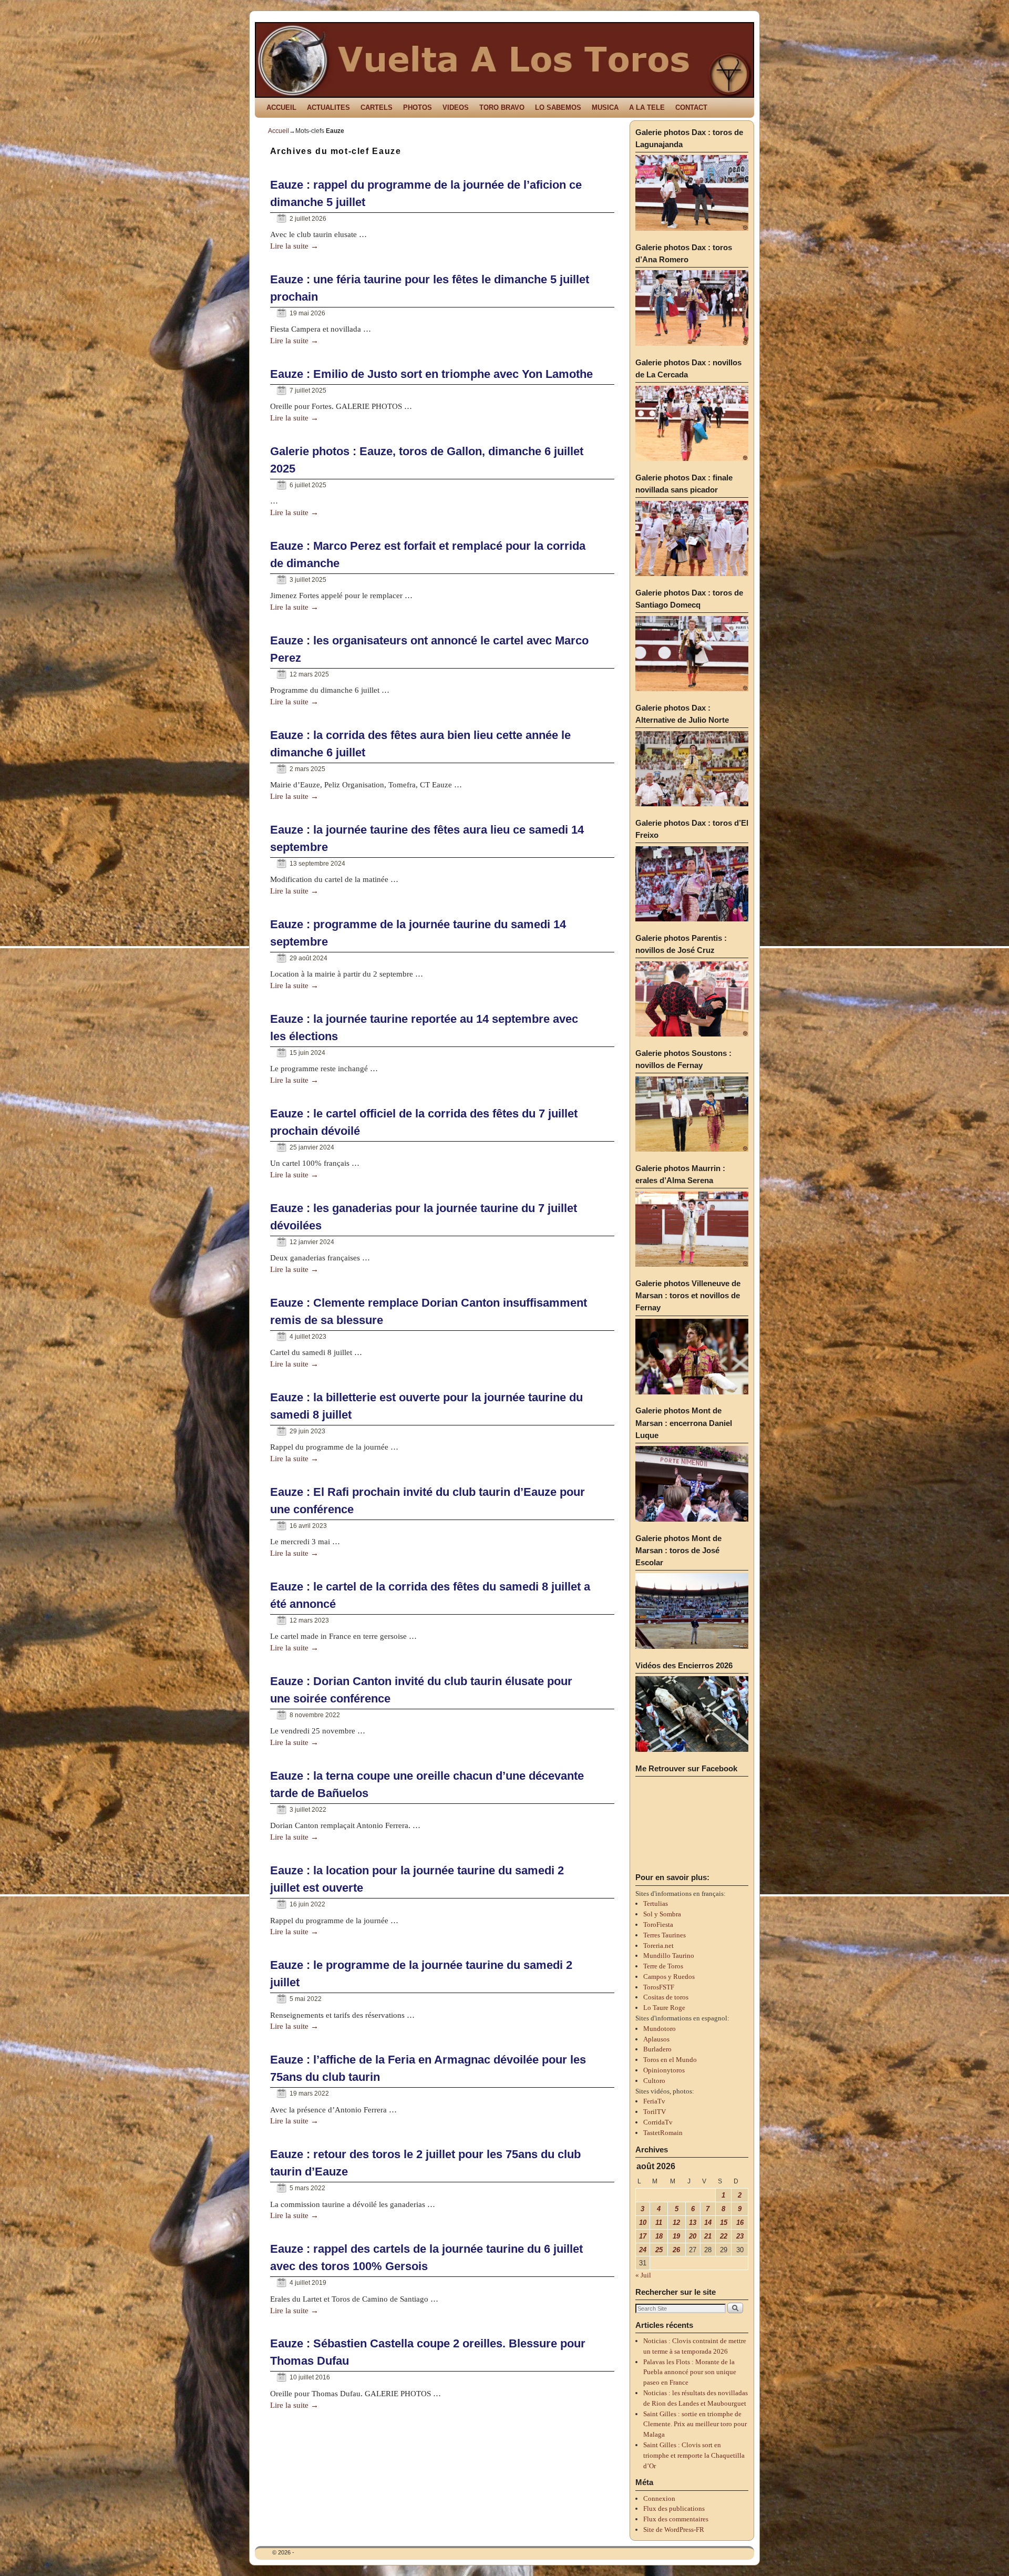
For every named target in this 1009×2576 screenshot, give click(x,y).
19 (676, 2236)
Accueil (279, 131)
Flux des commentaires (676, 2519)
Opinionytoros (664, 2070)
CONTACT (691, 107)
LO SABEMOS (558, 107)
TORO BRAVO (502, 107)
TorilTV (655, 2112)
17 (643, 2236)
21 (708, 2236)
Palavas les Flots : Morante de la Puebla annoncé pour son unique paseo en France (690, 2372)
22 (724, 2236)
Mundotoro (660, 2029)
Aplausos (656, 2039)
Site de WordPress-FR (674, 2529)
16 (740, 2223)
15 (724, 2223)
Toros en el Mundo (670, 2060)
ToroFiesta (658, 1925)
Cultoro (654, 2081)
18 (659, 2236)
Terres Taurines (665, 1935)
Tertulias (656, 1903)
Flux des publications (674, 2508)
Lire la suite (294, 246)
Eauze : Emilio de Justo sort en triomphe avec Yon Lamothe (431, 374)
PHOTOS (418, 107)
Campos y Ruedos (669, 1977)
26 (676, 2250)
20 (693, 2236)
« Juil (643, 2275)
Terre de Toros (663, 1966)
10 (643, 2223)
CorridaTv (658, 2122)
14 (708, 2223)
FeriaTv (654, 2101)
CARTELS (377, 107)
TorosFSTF (659, 1987)
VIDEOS (456, 107)
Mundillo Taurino (669, 1956)
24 (643, 2250)
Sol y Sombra (662, 1914)
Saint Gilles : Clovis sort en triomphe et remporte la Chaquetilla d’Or (694, 2455)
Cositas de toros (666, 1997)
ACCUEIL (281, 107)
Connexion (659, 2498)
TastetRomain (663, 2133)
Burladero (657, 2049)
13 (693, 2223)
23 (740, 2236)
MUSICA (605, 107)
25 (659, 2250)
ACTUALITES (328, 107)
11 (659, 2223)
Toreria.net (658, 1946)
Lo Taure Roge (664, 2008)
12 (676, 2223)
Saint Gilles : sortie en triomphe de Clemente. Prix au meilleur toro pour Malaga (695, 2424)
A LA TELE (647, 107)
